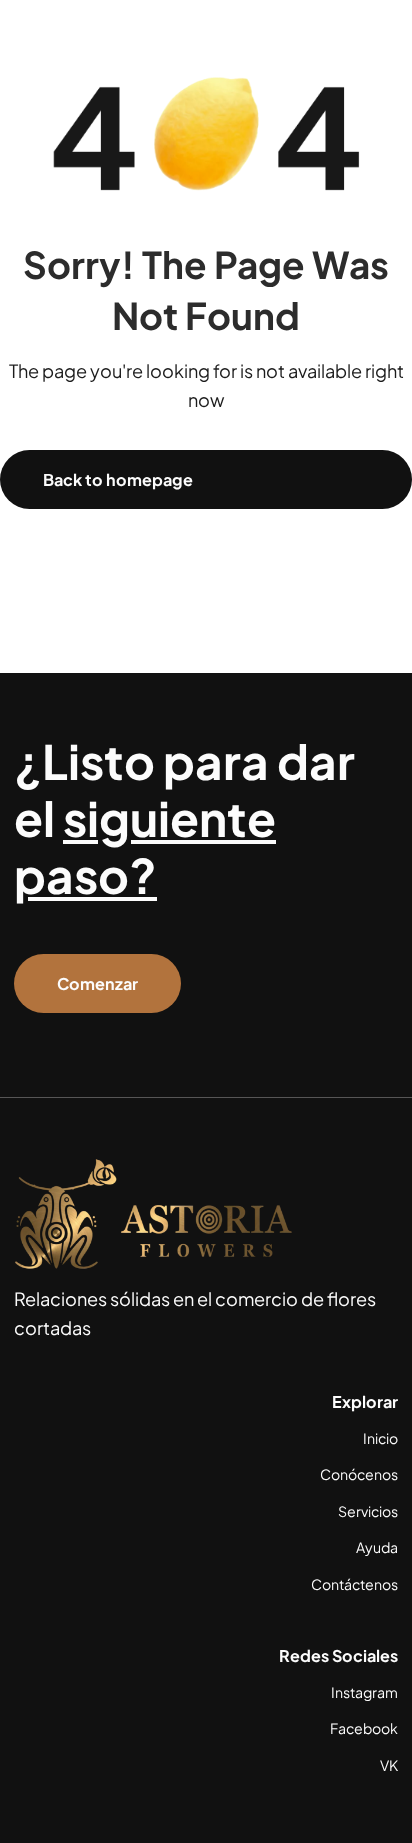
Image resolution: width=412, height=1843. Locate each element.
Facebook (364, 1728)
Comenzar (97, 983)
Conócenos (359, 1474)
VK (389, 1765)
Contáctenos (354, 1584)
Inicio (380, 1438)
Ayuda (377, 1547)
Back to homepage (118, 479)
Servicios (368, 1511)
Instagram (364, 1692)
